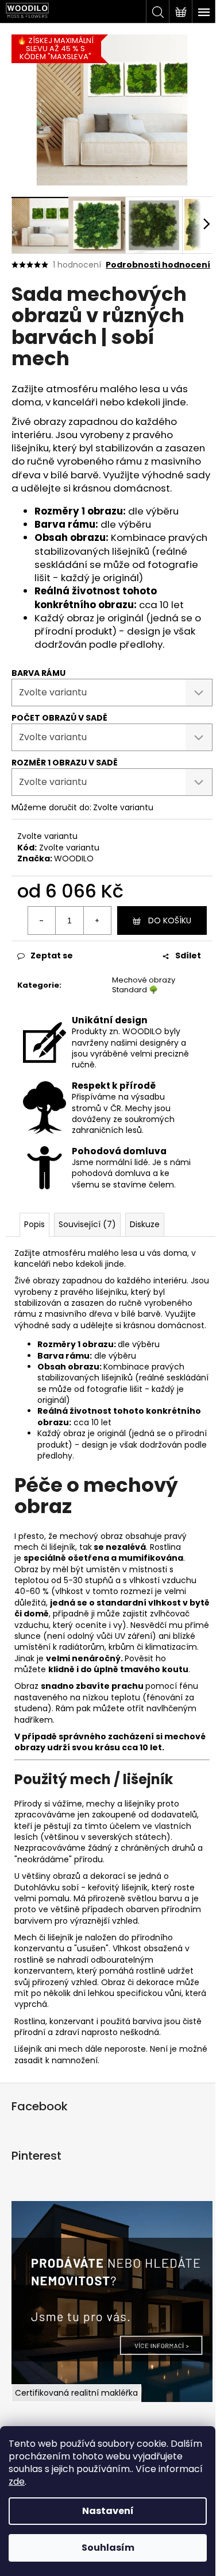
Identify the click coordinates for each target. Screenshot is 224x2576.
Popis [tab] (34, 1224)
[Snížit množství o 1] (42, 920)
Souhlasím (108, 2548)
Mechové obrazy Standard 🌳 (144, 985)
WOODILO (74, 858)
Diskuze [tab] (145, 1224)
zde (17, 2482)
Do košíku (170, 920)
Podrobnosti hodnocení (158, 265)
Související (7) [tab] (87, 1224)
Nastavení (108, 2511)
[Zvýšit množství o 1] (97, 920)
